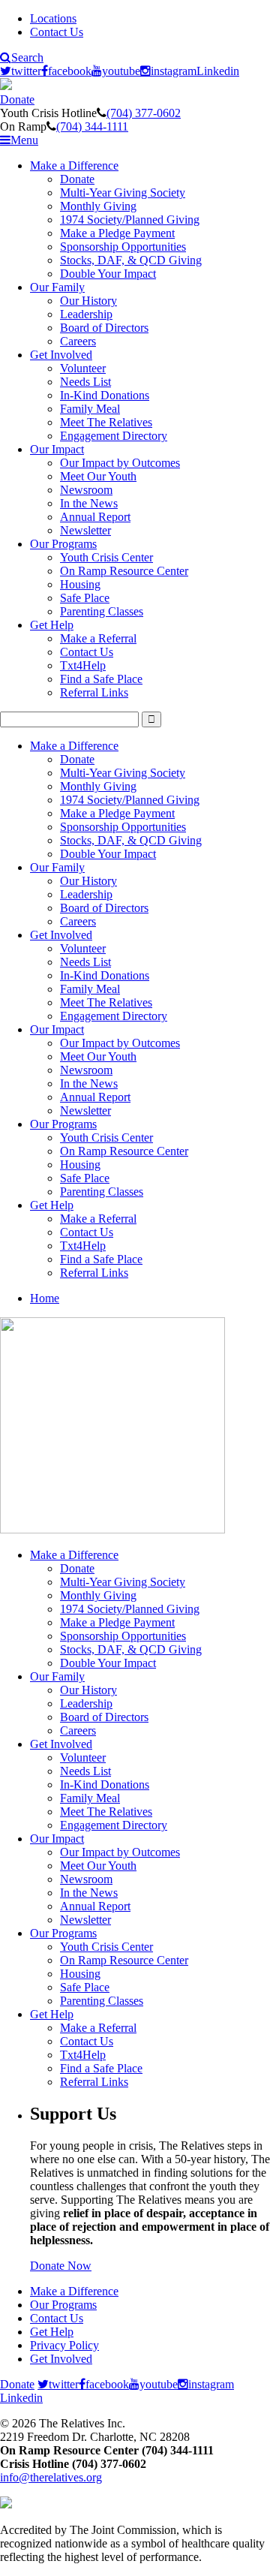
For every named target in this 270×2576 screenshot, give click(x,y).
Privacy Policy (64, 2345)
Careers (78, 341)
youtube (121, 71)
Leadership (86, 314)
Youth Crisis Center (106, 557)
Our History (88, 301)
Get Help (52, 625)
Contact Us (57, 32)
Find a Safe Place (101, 679)
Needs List (85, 382)
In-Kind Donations (105, 395)
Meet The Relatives (106, 422)
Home (45, 1298)
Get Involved (61, 355)
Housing (80, 584)
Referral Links (94, 692)
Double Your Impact (108, 274)
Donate (17, 99)
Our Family (57, 287)
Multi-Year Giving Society (123, 193)
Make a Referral (98, 638)
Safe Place (85, 598)
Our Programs (63, 544)
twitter (26, 71)
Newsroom (86, 490)
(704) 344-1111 (92, 126)
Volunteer (83, 368)
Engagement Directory (114, 436)
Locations (53, 18)
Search (27, 58)
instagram (174, 71)
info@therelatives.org (51, 2477)
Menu (24, 140)
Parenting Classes (102, 611)
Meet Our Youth (98, 476)
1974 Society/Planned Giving (130, 220)
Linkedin (218, 71)
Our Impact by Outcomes (120, 463)
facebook (70, 71)
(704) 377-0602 (144, 113)
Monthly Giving (98, 206)
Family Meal (90, 409)
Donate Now (61, 2266)
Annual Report (95, 517)
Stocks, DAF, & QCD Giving (131, 260)
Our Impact (57, 449)
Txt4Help (83, 665)
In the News (89, 503)
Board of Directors (104, 328)
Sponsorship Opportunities (123, 247)
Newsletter (85, 530)
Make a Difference (74, 166)
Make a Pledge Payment (117, 233)
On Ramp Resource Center (124, 571)
